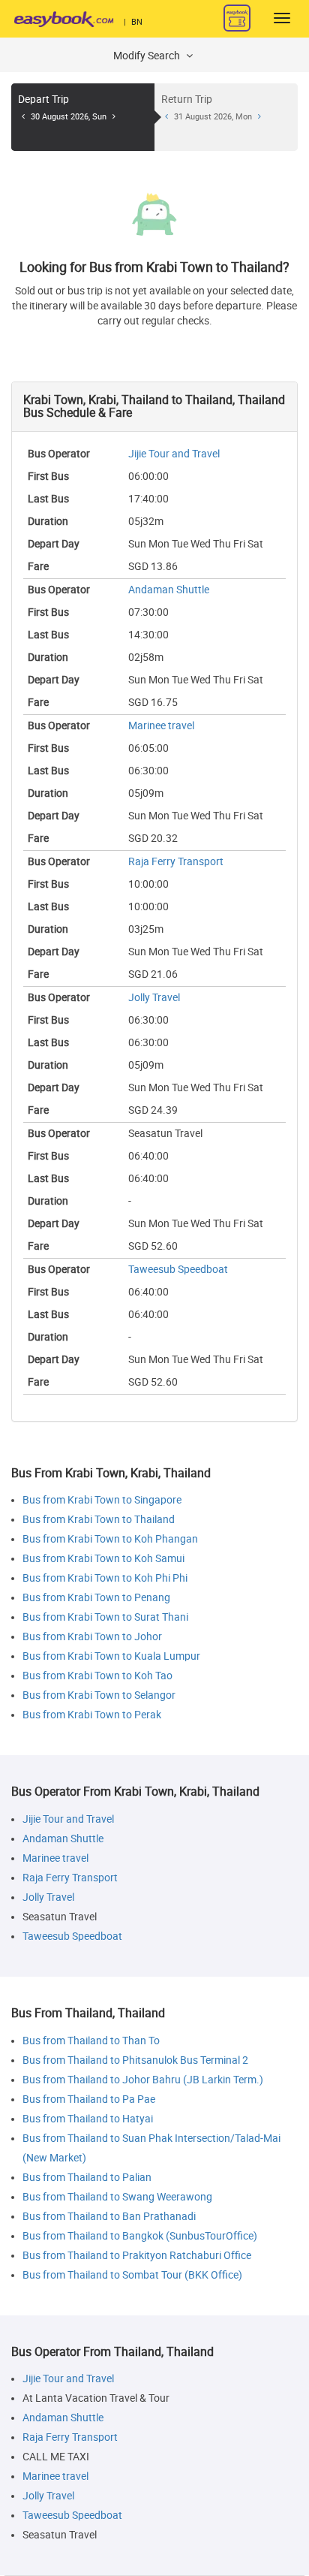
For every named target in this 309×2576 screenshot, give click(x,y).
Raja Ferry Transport (176, 862)
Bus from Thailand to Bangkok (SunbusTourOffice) (140, 2236)
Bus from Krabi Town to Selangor (99, 1695)
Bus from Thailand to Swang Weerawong (117, 2197)
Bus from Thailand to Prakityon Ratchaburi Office (137, 2256)
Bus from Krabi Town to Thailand (99, 1520)
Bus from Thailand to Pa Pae (89, 2099)
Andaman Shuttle (169, 590)
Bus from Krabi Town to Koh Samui (103, 1559)
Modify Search (148, 56)
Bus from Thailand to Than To (91, 2041)
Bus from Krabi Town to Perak (92, 1715)
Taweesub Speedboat (178, 1270)
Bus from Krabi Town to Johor (92, 1637)
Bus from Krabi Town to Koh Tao (97, 1676)
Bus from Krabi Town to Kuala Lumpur (111, 1656)
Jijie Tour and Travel (174, 454)
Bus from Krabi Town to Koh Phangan (110, 1539)
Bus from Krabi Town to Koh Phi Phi (105, 1578)
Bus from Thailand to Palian (87, 2178)
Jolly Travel (154, 998)
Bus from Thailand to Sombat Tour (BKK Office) (132, 2275)
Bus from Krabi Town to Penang (96, 1598)
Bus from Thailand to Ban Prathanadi (109, 2217)
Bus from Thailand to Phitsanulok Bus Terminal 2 (135, 2060)
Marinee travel (161, 726)
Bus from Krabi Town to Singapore (102, 1500)
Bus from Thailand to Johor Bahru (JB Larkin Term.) (143, 2080)
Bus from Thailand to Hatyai (88, 2119)
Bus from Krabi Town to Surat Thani (105, 1617)
